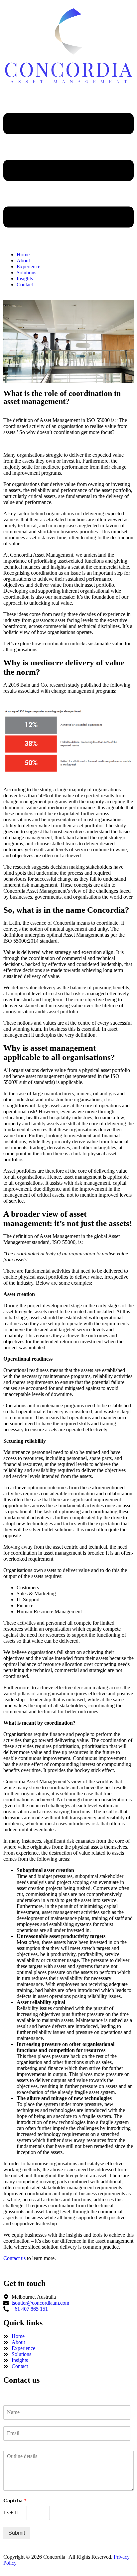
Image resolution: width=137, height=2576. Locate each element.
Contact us (14, 2258)
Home (23, 254)
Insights (25, 278)
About (23, 260)
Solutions (26, 272)
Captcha (15, 2500)
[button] (68, 171)
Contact (25, 284)
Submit (17, 2533)
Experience (28, 266)
